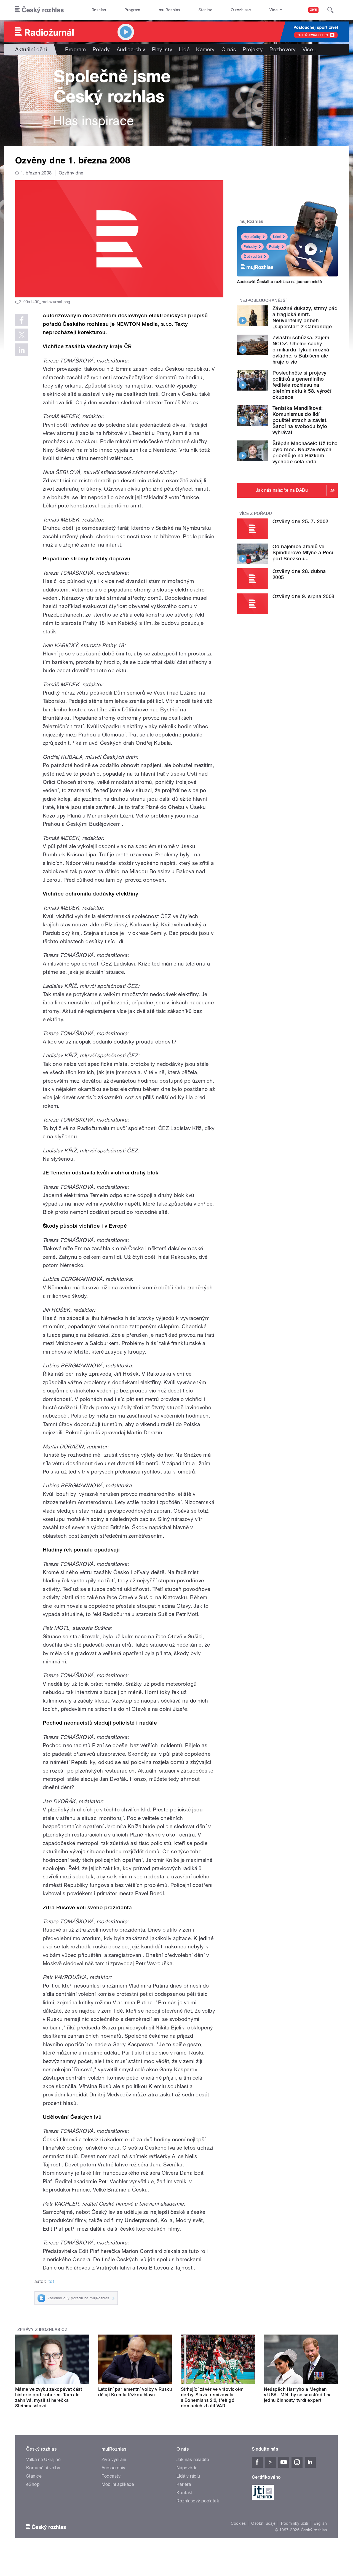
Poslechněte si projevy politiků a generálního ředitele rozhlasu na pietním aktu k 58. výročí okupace (302, 385)
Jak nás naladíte (193, 2460)
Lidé (184, 49)
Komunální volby (43, 2468)
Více (310, 49)
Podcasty (111, 2476)
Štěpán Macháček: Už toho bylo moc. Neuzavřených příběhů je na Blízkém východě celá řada (305, 452)
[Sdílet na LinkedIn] (22, 350)
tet (51, 2281)
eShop (33, 2484)
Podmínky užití (295, 2523)
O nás (229, 49)
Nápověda (187, 2468)
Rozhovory (283, 49)
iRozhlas (98, 10)
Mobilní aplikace (118, 2484)
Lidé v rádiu (188, 2476)
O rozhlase (241, 10)
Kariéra (184, 2484)
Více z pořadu (256, 513)
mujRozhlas (169, 10)
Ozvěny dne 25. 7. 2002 (300, 521)
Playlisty (162, 49)
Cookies (238, 2523)
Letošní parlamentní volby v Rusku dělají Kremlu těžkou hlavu (135, 2392)
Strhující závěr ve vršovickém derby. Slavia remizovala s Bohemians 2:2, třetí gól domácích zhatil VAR (212, 2398)
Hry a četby (252, 237)
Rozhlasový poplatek (198, 2501)
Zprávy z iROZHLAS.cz (42, 2330)
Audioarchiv (131, 49)
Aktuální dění (31, 49)
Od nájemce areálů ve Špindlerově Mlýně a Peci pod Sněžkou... (303, 552)
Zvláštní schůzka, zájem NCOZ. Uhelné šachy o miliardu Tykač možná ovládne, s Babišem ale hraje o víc (301, 350)
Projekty (253, 49)
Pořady (101, 49)
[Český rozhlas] (39, 10)
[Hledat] (330, 10)
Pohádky (250, 247)
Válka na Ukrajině (43, 2460)
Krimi (277, 237)
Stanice (205, 10)
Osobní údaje (264, 2523)
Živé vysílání (253, 257)
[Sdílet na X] (22, 335)
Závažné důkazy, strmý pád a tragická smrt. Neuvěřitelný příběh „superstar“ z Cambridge (305, 317)
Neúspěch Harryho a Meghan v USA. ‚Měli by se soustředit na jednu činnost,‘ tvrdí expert (298, 2395)
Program (132, 10)
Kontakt (184, 2493)
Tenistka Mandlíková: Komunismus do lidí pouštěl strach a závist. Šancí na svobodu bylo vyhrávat (300, 420)
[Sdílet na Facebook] (22, 320)
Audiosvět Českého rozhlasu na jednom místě (280, 282)
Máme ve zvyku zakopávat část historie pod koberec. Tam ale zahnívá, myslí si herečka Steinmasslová (49, 2398)
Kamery (205, 49)
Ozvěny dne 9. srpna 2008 (303, 596)
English (320, 2523)
